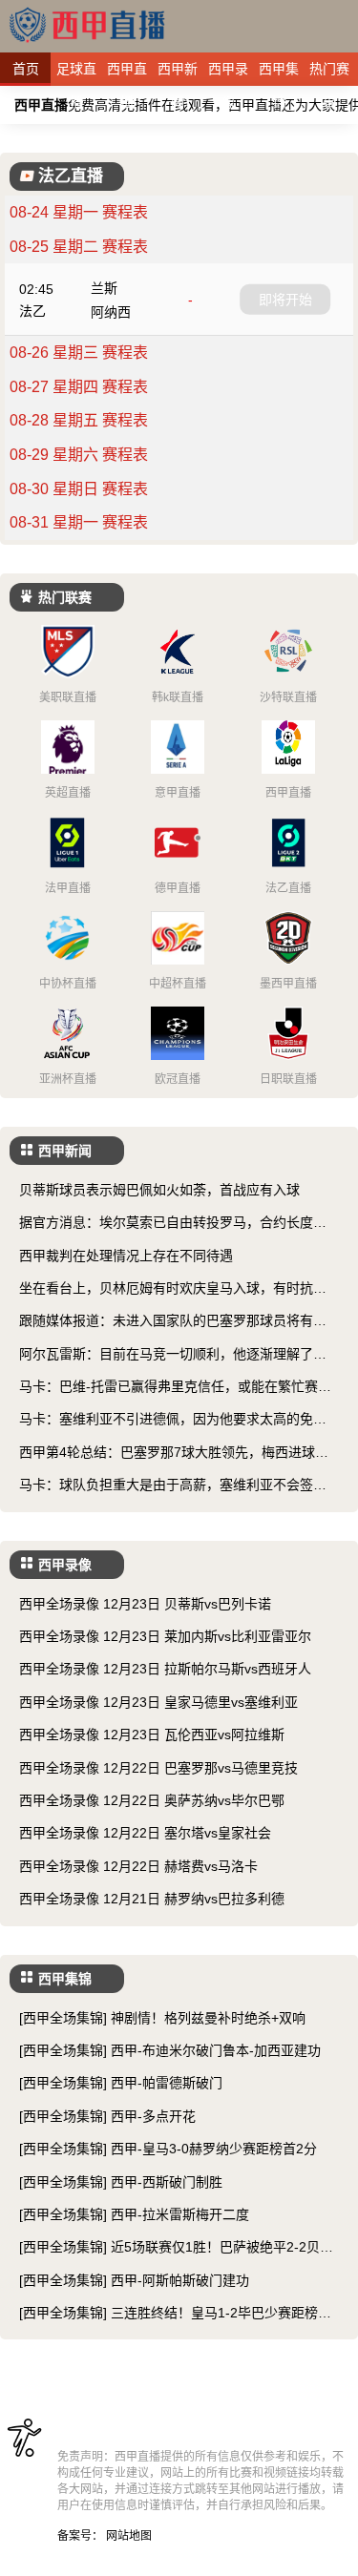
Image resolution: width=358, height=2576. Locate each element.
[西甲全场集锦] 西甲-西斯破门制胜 (121, 2182)
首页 (26, 69)
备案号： (80, 2536)
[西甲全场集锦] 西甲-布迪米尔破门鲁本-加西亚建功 (170, 2050)
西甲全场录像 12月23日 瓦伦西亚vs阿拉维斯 (152, 1735)
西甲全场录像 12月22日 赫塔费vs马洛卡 (138, 1866)
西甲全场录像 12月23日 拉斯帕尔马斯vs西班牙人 (165, 1669)
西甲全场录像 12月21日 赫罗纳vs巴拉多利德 (152, 1899)
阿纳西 (111, 312)
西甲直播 (127, 73)
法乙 (32, 311)
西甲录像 (228, 73)
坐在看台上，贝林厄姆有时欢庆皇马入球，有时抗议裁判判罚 (173, 1289)
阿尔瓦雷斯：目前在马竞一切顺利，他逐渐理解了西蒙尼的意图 (173, 1355)
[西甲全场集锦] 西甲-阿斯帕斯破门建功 (134, 2280)
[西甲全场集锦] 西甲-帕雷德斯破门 (121, 2083)
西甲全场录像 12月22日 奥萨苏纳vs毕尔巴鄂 (152, 1800)
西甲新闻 (178, 73)
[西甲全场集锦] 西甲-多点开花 (107, 2116)
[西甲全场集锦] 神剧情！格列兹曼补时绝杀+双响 (162, 2018)
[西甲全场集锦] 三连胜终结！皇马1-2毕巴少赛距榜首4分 (179, 2314)
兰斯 (104, 288)
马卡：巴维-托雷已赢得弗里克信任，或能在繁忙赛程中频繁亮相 (175, 1388)
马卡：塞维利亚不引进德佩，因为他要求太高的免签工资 (173, 1420)
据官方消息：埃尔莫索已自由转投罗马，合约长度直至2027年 (173, 1224)
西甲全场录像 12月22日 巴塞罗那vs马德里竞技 (158, 1768)
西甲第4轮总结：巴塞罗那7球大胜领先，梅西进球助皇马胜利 (174, 1454)
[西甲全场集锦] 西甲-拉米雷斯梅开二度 (134, 2214)
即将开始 (285, 299)
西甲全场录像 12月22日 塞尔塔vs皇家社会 (145, 1833)
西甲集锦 (279, 73)
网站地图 (129, 2536)
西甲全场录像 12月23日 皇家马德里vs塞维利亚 (158, 1702)
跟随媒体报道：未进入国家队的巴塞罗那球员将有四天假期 (173, 1322)
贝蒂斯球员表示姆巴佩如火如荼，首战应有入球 (159, 1190)
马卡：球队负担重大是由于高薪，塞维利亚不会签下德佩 (173, 1486)
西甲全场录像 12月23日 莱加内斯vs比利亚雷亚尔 (165, 1636)
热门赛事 (329, 73)
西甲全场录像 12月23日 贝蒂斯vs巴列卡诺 (145, 1604)
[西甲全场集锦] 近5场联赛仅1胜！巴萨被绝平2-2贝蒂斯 (176, 2248)
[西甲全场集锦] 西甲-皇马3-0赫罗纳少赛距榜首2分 (168, 2149)
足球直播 (76, 73)
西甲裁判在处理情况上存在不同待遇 (126, 1256)
